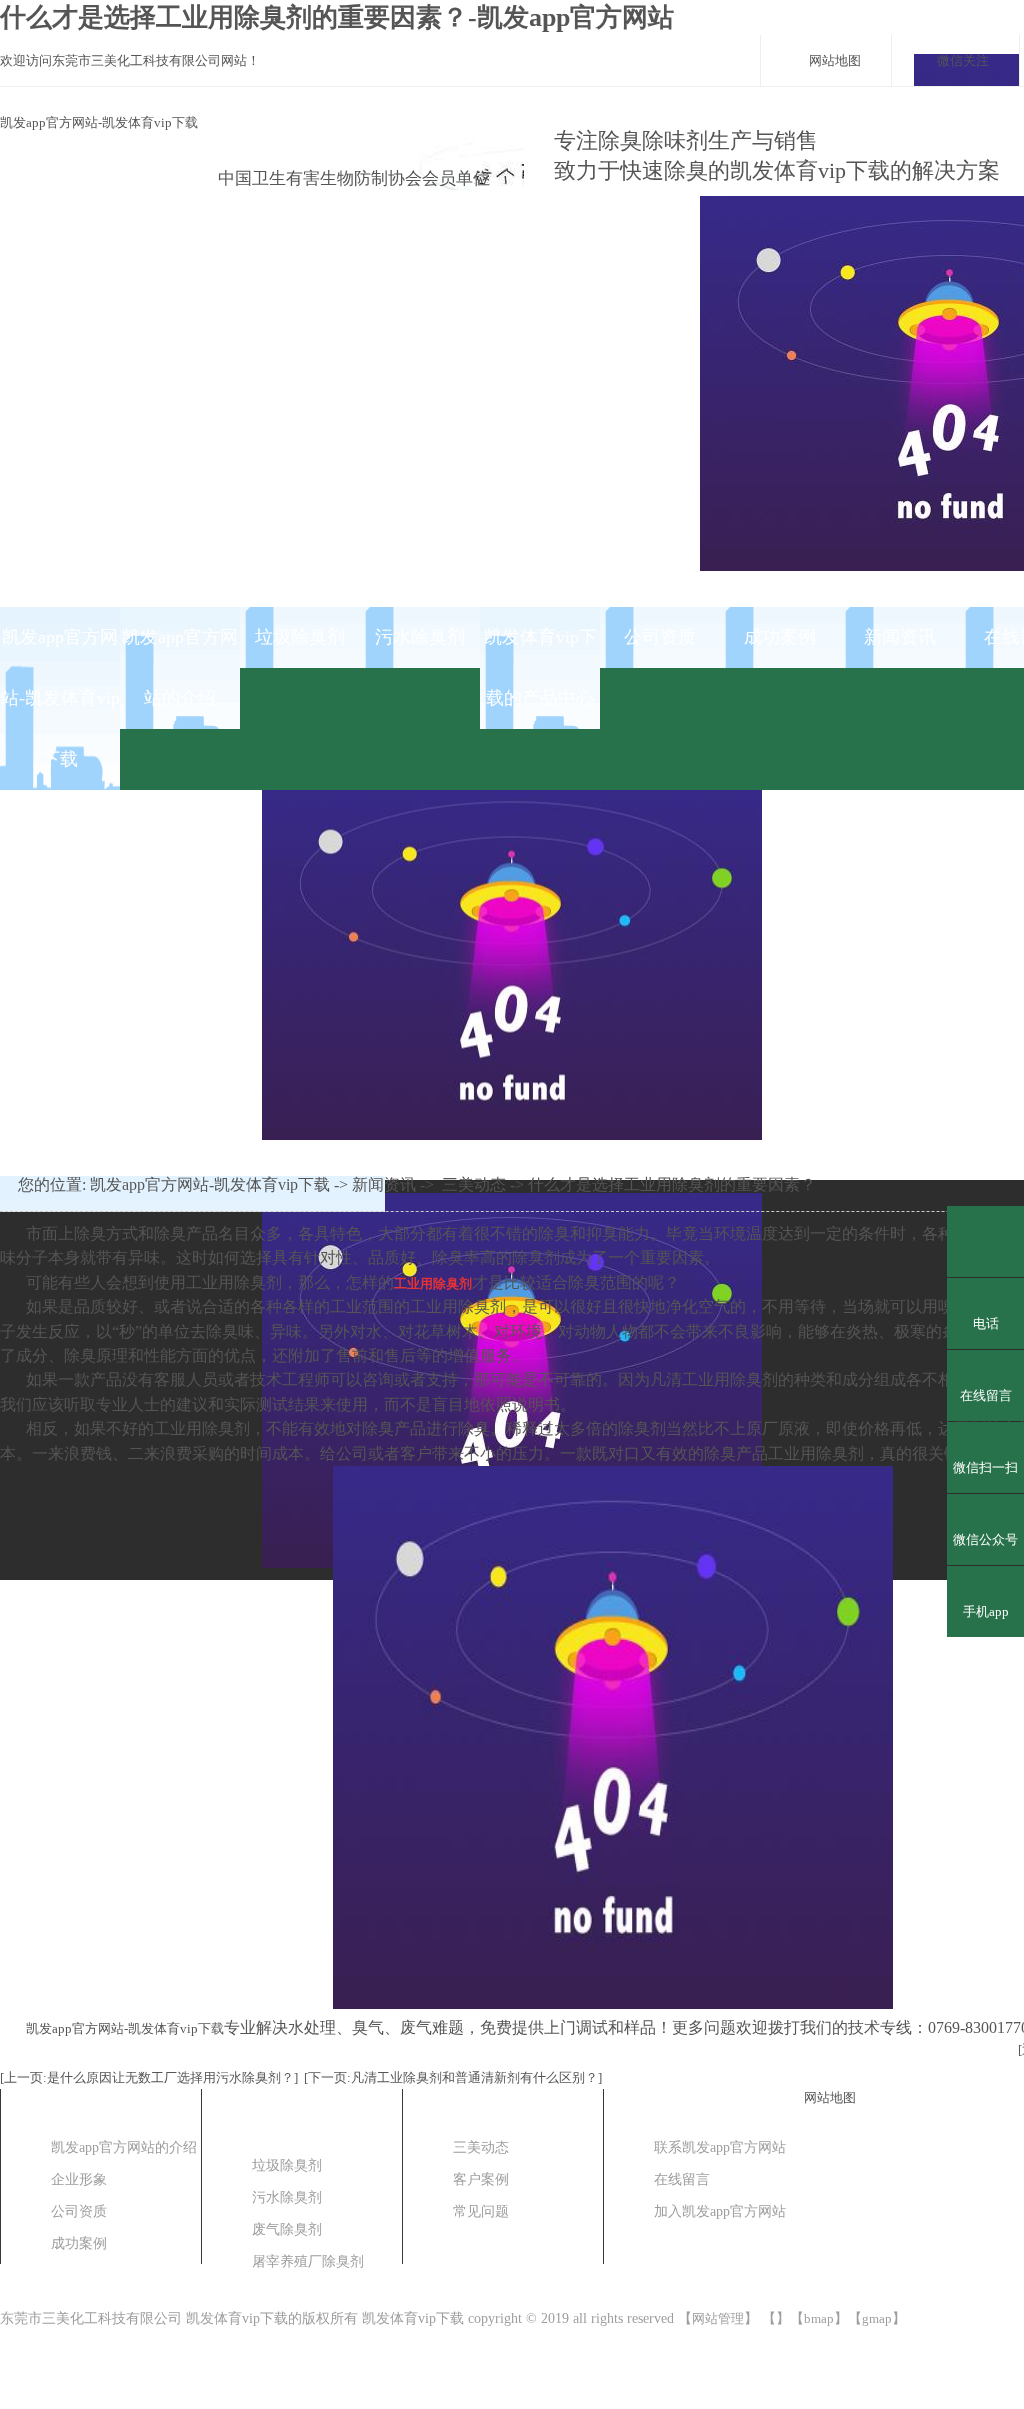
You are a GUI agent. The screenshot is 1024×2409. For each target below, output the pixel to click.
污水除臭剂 (420, 637)
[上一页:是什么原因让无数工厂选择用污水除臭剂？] (149, 2077)
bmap (819, 2318)
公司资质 (660, 637)
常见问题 (481, 2211)
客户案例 (481, 2179)
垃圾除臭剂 (300, 637)
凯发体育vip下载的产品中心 (540, 667)
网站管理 (718, 2318)
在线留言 (682, 2179)
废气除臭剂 (287, 2229)
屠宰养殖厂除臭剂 (308, 2261)
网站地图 (835, 60)
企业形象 (79, 2179)
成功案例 (780, 637)
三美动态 (474, 1184)
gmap (877, 2318)
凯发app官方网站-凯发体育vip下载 (99, 122)
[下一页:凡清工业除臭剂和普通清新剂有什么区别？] (453, 2077)
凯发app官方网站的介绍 (180, 667)
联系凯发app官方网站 (720, 2147)
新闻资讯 (900, 637)
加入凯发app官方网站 (720, 2211)
